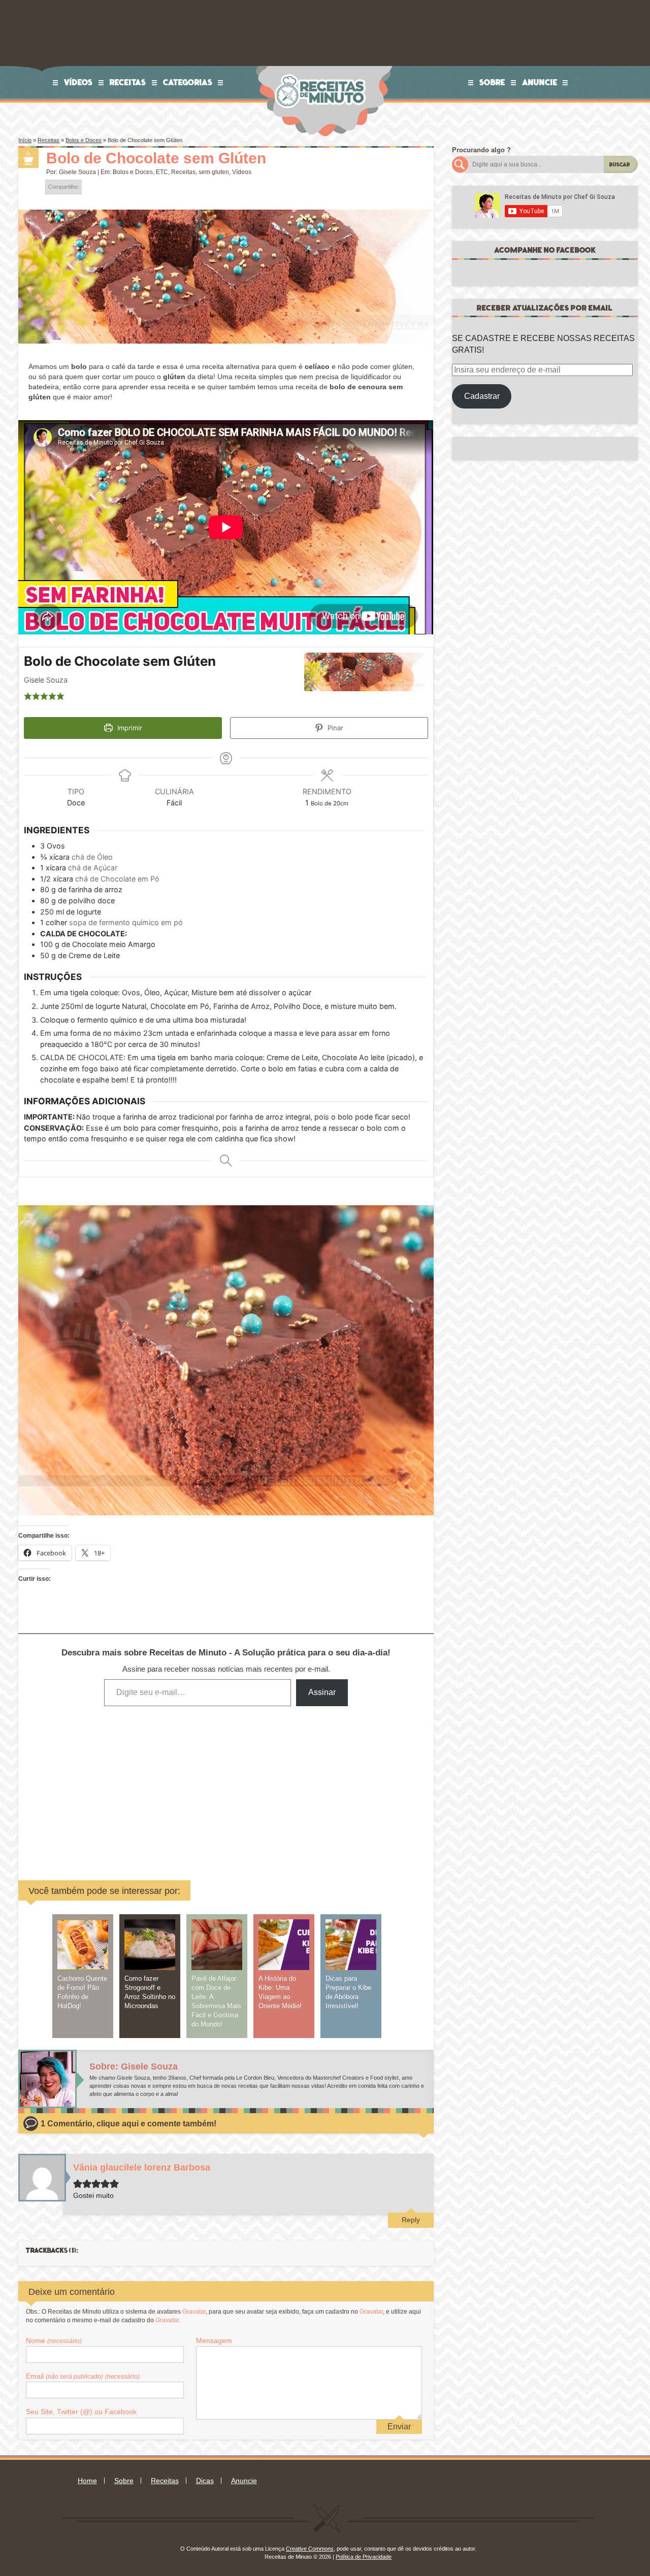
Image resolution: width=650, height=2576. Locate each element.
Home (87, 2481)
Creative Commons (310, 2549)
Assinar (322, 1692)
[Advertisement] (149, 1786)
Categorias (188, 82)
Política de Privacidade (364, 2557)
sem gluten (214, 172)
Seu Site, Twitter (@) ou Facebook (81, 2412)
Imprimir (129, 728)
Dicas (205, 2481)
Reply (411, 2220)
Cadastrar (482, 396)
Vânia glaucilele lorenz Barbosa (142, 2167)
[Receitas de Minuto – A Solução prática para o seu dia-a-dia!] (321, 70)
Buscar (620, 165)
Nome (54, 2341)
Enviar (399, 2427)
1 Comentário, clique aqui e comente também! (128, 2124)
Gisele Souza (77, 172)
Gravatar (194, 2312)
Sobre (492, 82)
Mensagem (214, 2341)
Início (25, 140)
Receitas (128, 82)
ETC (162, 172)
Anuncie (540, 82)
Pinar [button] (334, 728)
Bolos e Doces (84, 140)
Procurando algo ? (481, 150)
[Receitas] (28, 158)
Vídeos (78, 82)
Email (83, 2376)
